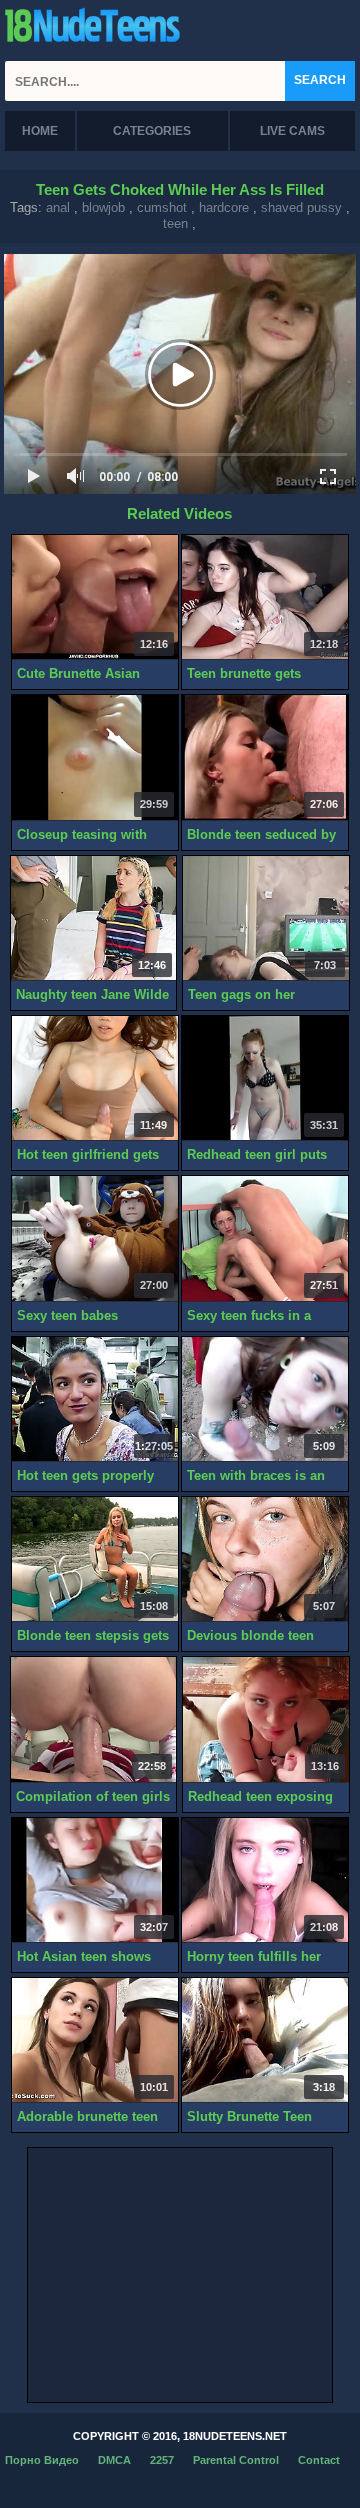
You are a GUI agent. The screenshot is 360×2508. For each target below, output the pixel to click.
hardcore (224, 207)
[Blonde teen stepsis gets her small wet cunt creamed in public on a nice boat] (95, 1559)
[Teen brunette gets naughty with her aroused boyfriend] (265, 597)
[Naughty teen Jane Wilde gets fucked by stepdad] (94, 918)
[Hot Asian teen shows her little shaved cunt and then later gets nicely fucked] (95, 1880)
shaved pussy (301, 207)
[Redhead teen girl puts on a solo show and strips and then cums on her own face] (265, 1078)
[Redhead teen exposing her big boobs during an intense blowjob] (266, 1719)
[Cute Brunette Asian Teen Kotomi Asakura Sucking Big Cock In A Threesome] (95, 597)
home (40, 131)
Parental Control (236, 2460)
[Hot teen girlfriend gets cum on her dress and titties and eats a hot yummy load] (95, 1078)
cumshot (162, 207)
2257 (162, 2460)
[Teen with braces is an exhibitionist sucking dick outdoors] (265, 1399)
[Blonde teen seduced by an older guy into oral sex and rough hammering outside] (265, 757)
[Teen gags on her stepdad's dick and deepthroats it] (266, 918)
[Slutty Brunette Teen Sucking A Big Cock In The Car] (265, 2040)
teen (175, 223)
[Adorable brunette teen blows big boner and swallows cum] (95, 2040)
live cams (292, 131)
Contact (319, 2460)
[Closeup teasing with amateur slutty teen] (95, 757)
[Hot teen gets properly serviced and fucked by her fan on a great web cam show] (95, 1399)
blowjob (103, 207)
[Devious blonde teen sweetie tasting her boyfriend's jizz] (265, 1559)
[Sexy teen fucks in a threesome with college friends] (265, 1238)
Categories (152, 131)
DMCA (114, 2460)
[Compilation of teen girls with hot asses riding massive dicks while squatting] (94, 1719)
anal (58, 207)
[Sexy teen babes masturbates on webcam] (95, 1238)
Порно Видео (42, 2460)
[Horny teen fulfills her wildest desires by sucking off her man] (265, 1880)
